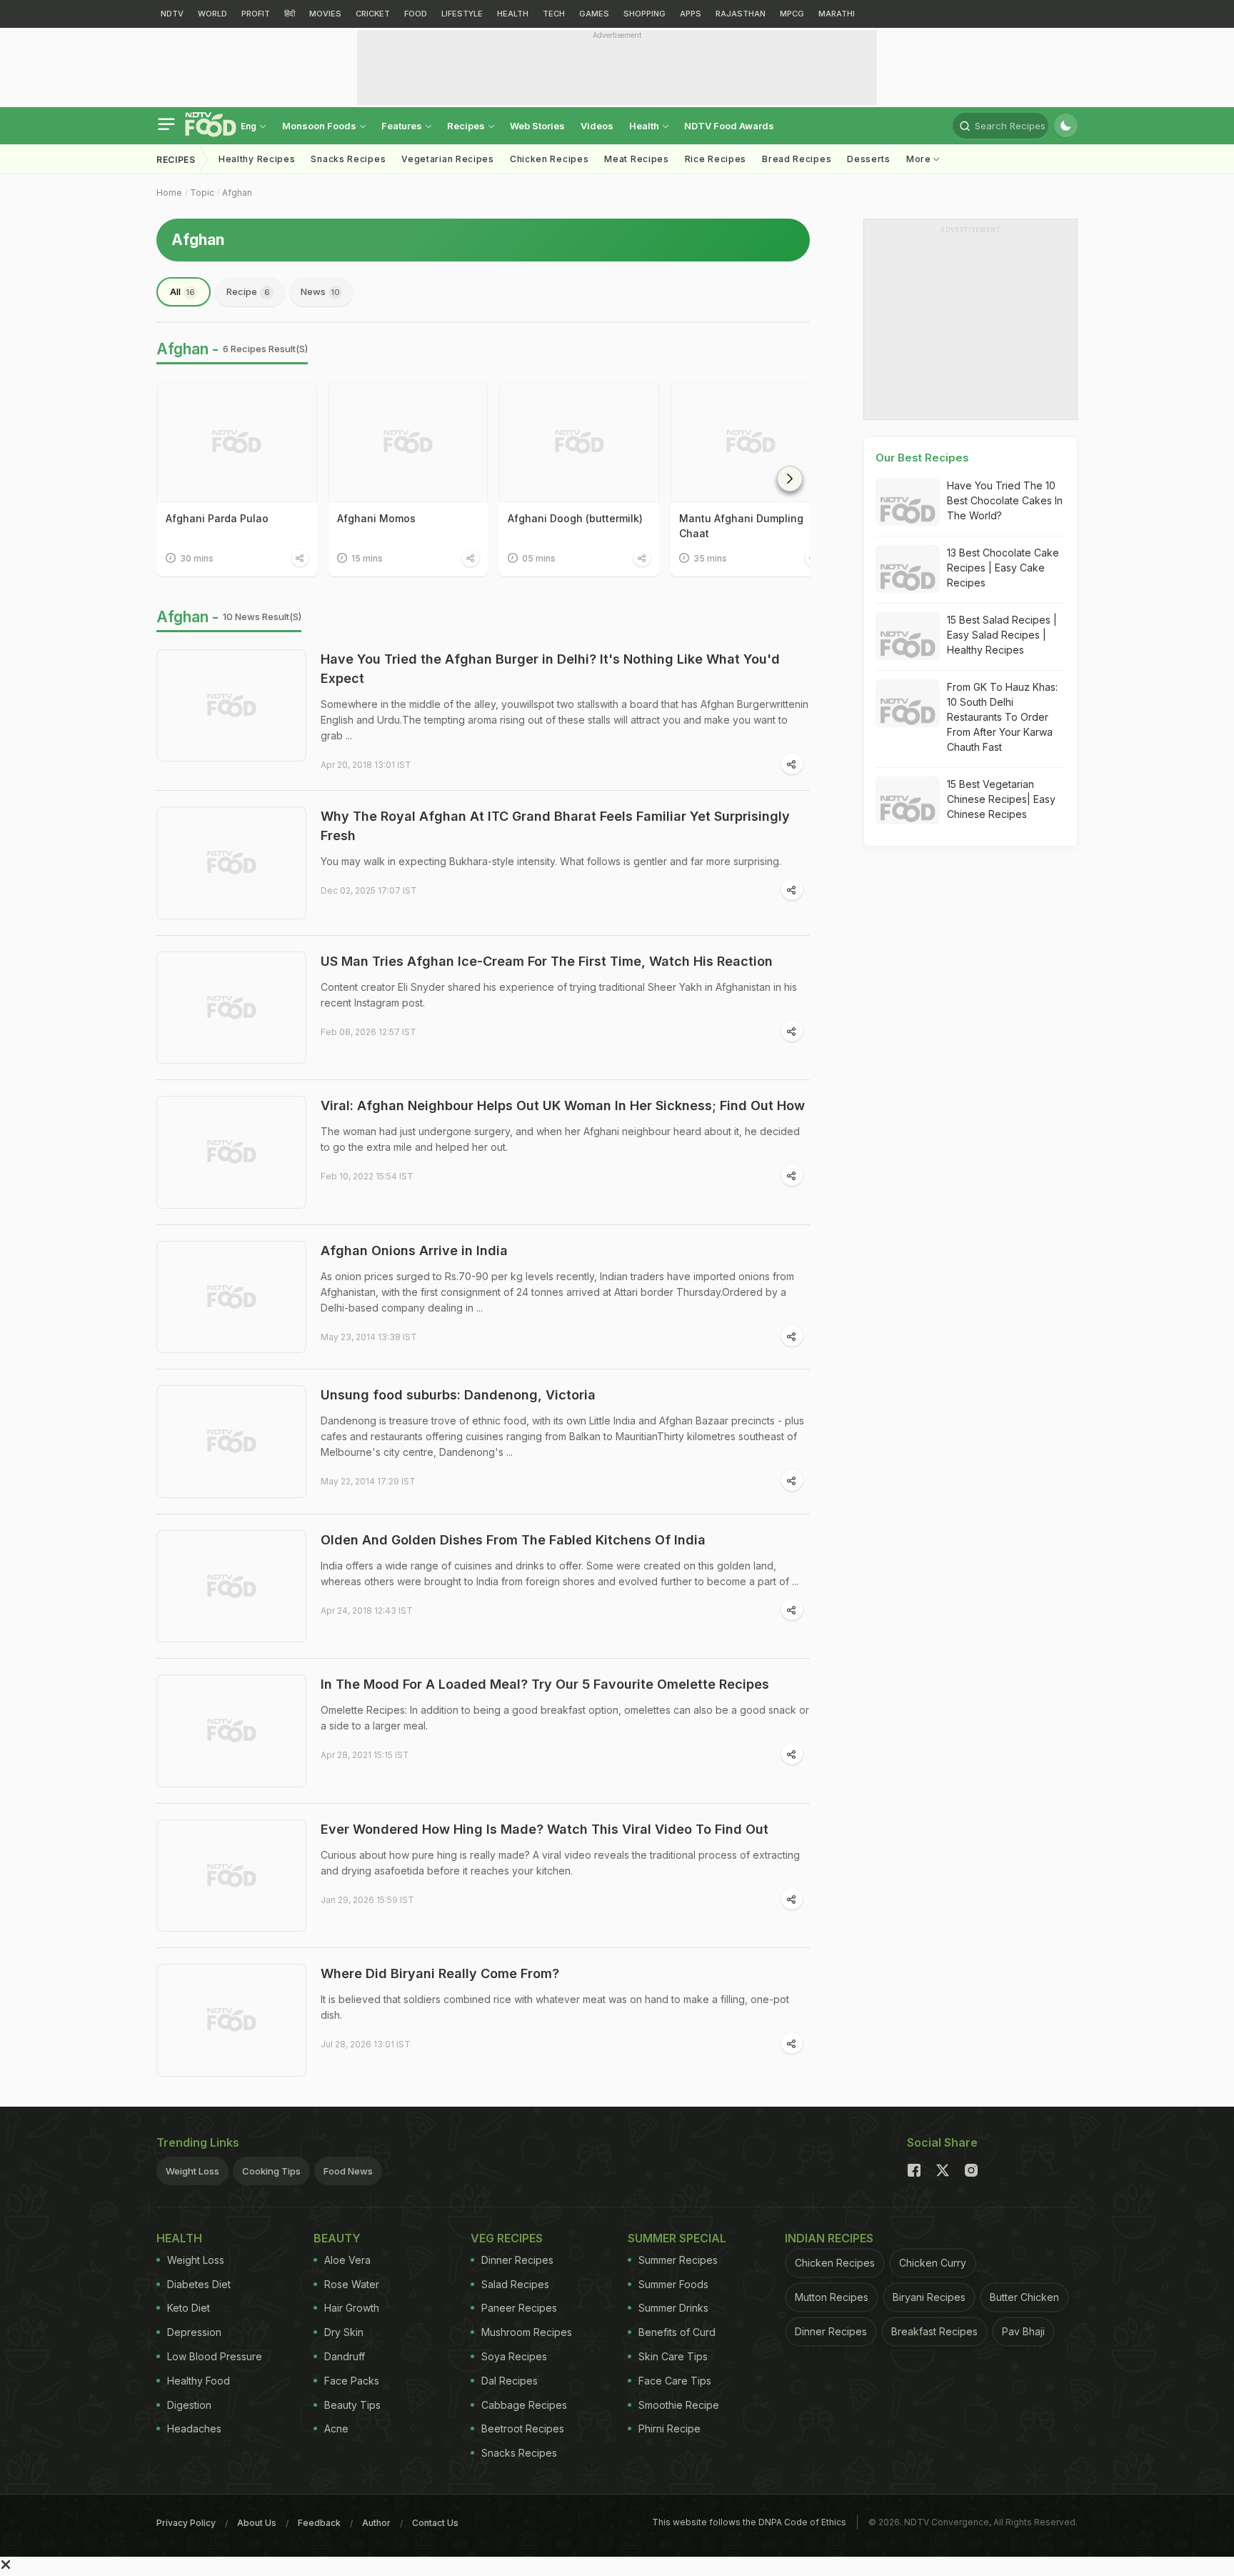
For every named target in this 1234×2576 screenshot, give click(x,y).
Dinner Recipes (517, 2260)
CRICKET (373, 14)
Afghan (237, 193)
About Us (257, 2523)
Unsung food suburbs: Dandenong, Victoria (458, 1395)
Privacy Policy (186, 2523)
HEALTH (513, 14)
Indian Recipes (829, 2238)
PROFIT (256, 14)
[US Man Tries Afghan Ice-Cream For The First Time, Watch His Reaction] (231, 1008)
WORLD (212, 14)
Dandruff (345, 2356)
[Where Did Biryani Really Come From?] (231, 2020)
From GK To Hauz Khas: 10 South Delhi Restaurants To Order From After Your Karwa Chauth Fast (1002, 717)
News (320, 291)
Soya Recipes (514, 2356)
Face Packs (352, 2381)
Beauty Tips (352, 2405)
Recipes (467, 126)
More (920, 159)
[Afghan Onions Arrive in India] (231, 1297)
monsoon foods (320, 126)
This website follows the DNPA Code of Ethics (749, 2522)
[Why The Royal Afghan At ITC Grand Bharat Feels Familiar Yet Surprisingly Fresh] (231, 863)
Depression (194, 2332)
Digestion (189, 2405)
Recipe (248, 291)
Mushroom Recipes (527, 2332)
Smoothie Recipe (679, 2405)
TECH (554, 14)
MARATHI (837, 14)
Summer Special (677, 2238)
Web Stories (537, 126)
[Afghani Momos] (408, 442)
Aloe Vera (347, 2260)
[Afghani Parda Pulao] (237, 442)
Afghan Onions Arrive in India (414, 1250)
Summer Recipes (678, 2260)
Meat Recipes (636, 159)
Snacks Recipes (348, 159)
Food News (348, 2171)
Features (403, 126)
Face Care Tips (675, 2381)
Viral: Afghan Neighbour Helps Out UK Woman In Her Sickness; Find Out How (563, 1105)
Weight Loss (192, 2171)
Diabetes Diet (199, 2284)
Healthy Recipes (257, 159)
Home (169, 193)
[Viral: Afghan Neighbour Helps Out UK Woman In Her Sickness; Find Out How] (231, 1152)
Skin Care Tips (673, 2356)
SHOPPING (644, 14)
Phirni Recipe (669, 2428)
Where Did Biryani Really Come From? (440, 1973)
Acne (336, 2428)
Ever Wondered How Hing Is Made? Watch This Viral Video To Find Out (545, 1829)
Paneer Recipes (519, 2308)
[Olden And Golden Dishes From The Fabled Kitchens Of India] (231, 1587)
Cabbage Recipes (524, 2405)
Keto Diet (189, 2308)
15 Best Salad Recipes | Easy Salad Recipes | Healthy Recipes (1002, 635)
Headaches (194, 2428)
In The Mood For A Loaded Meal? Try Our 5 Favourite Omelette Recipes (545, 1684)
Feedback (319, 2523)
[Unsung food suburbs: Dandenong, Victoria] (231, 1442)
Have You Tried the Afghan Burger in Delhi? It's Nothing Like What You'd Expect (550, 669)
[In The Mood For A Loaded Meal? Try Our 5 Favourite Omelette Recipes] (231, 1731)
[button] (790, 479)
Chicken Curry (933, 2263)
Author (376, 2523)
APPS (691, 14)
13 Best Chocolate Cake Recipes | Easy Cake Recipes (1003, 568)
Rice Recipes (716, 159)
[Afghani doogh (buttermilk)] (579, 442)
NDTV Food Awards (729, 126)
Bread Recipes (797, 159)
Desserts (869, 159)
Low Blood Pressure (215, 2356)
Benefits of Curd (677, 2332)
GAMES (594, 14)
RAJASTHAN (741, 14)
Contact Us (435, 2523)
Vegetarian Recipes (448, 159)
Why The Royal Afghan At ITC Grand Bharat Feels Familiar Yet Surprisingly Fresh (555, 826)
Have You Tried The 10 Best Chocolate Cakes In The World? (1005, 500)
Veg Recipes (507, 2238)
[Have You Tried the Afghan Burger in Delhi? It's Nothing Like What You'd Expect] (231, 706)
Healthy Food (199, 2381)
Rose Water (352, 2284)
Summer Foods (673, 2284)
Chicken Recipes (550, 159)
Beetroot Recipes (523, 2428)
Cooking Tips (271, 2171)
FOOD (416, 14)
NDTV (172, 14)
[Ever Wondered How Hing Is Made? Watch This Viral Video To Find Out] (231, 1876)
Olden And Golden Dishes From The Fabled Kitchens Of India (513, 1540)
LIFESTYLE (462, 14)
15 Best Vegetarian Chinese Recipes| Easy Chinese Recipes (1001, 799)
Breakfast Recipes (934, 2331)
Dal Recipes (510, 2381)
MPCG (792, 14)
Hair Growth (352, 2308)
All (182, 291)
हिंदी (290, 14)
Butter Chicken (1024, 2297)
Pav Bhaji (1023, 2331)
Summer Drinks (673, 2308)
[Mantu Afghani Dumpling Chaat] (751, 442)
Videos (597, 126)
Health (645, 126)
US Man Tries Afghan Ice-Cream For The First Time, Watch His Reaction (547, 961)
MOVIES (325, 14)
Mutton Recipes (832, 2297)
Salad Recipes (515, 2284)
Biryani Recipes (929, 2297)
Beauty (337, 2238)
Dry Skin (344, 2332)
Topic (202, 193)
